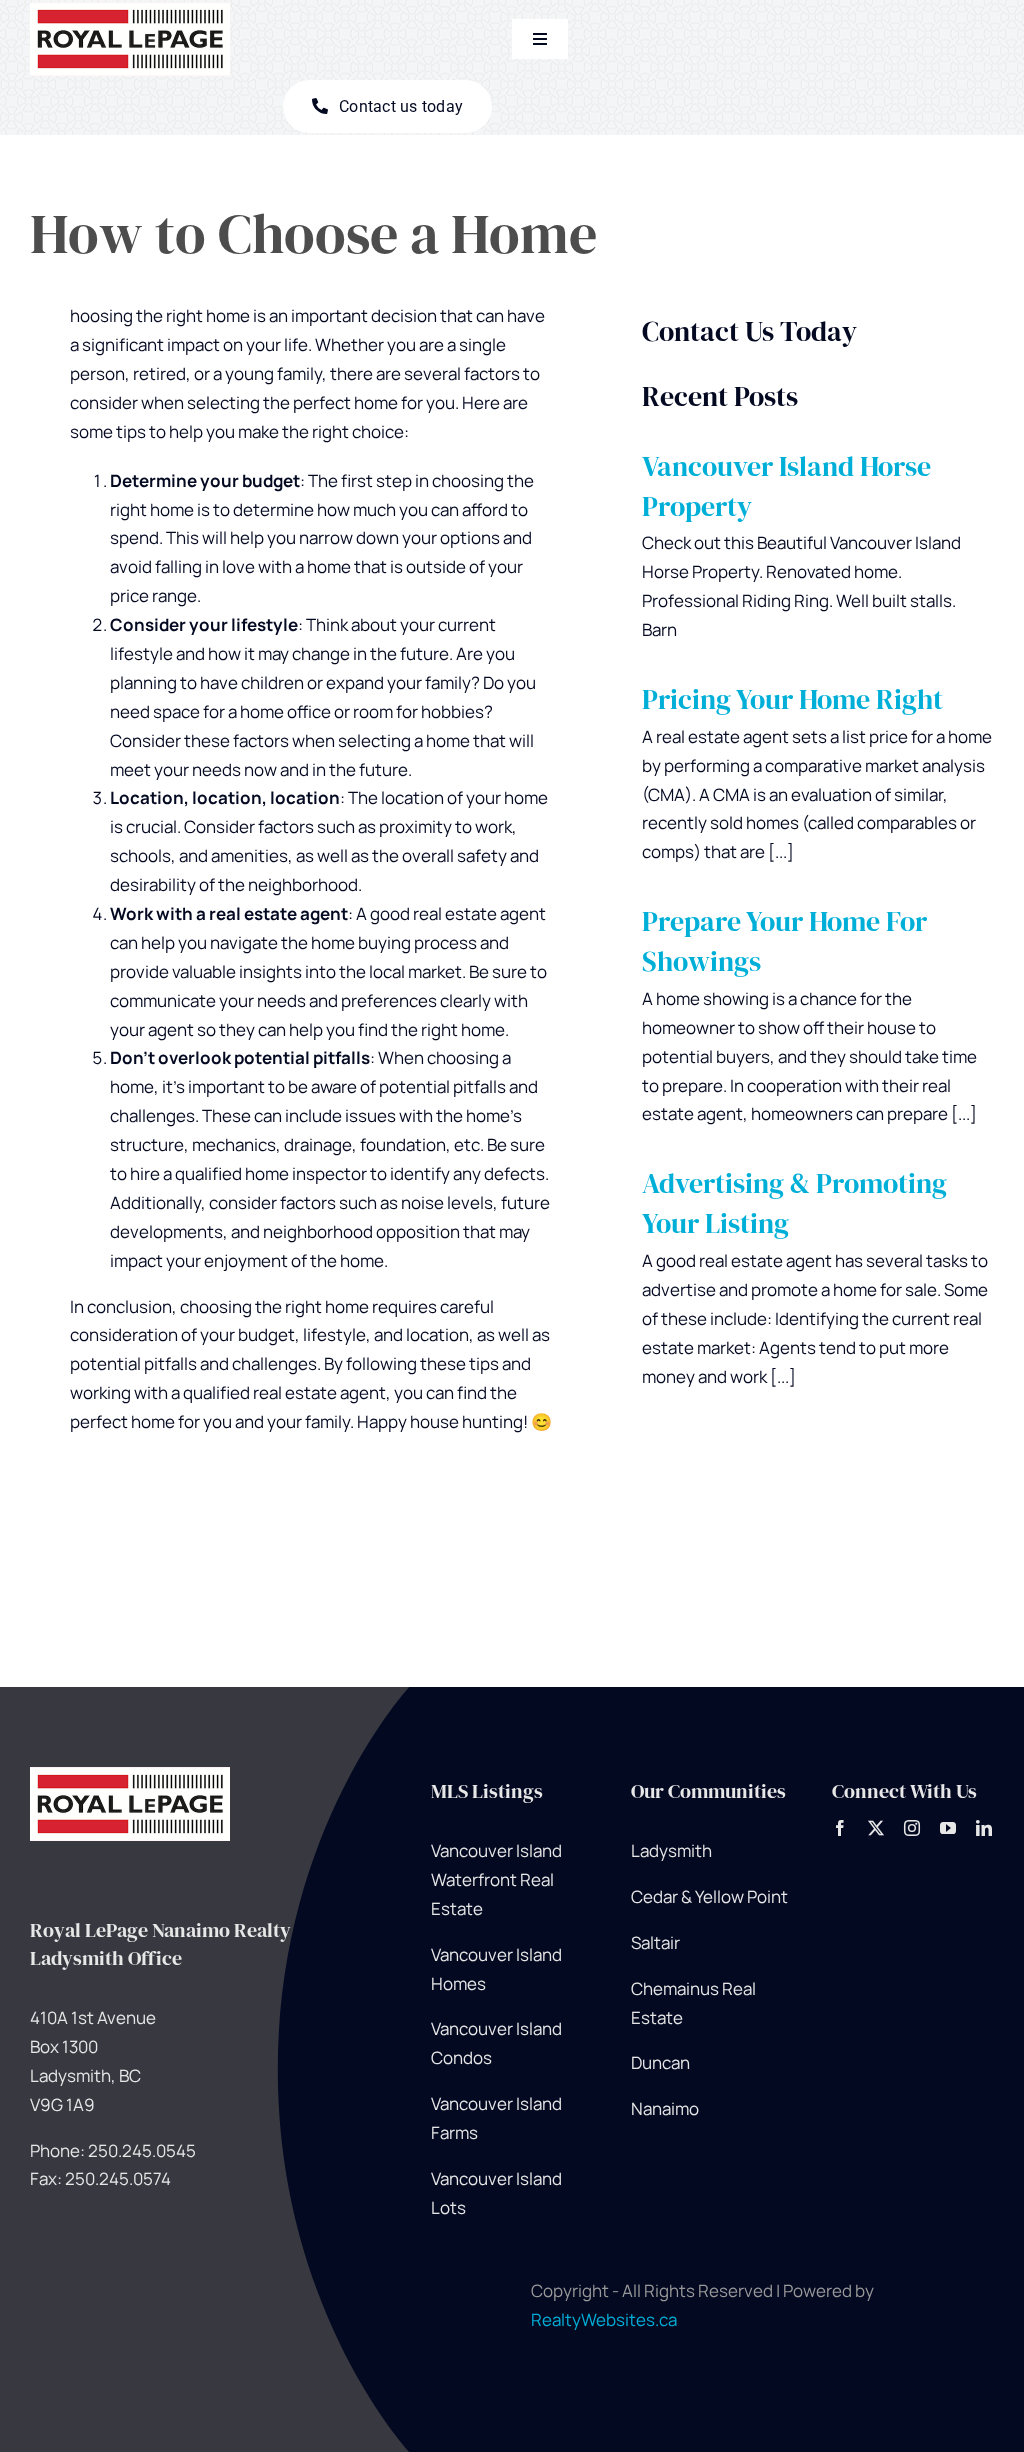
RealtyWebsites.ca (604, 2319)
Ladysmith (671, 1850)
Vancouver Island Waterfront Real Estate (496, 1879)
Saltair (655, 1942)
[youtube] (948, 1828)
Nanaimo (665, 2108)
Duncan (660, 2062)
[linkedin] (984, 1828)
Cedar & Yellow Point (709, 1896)
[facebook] (840, 1828)
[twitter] (876, 1828)
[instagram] (912, 1828)
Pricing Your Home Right (792, 699)
